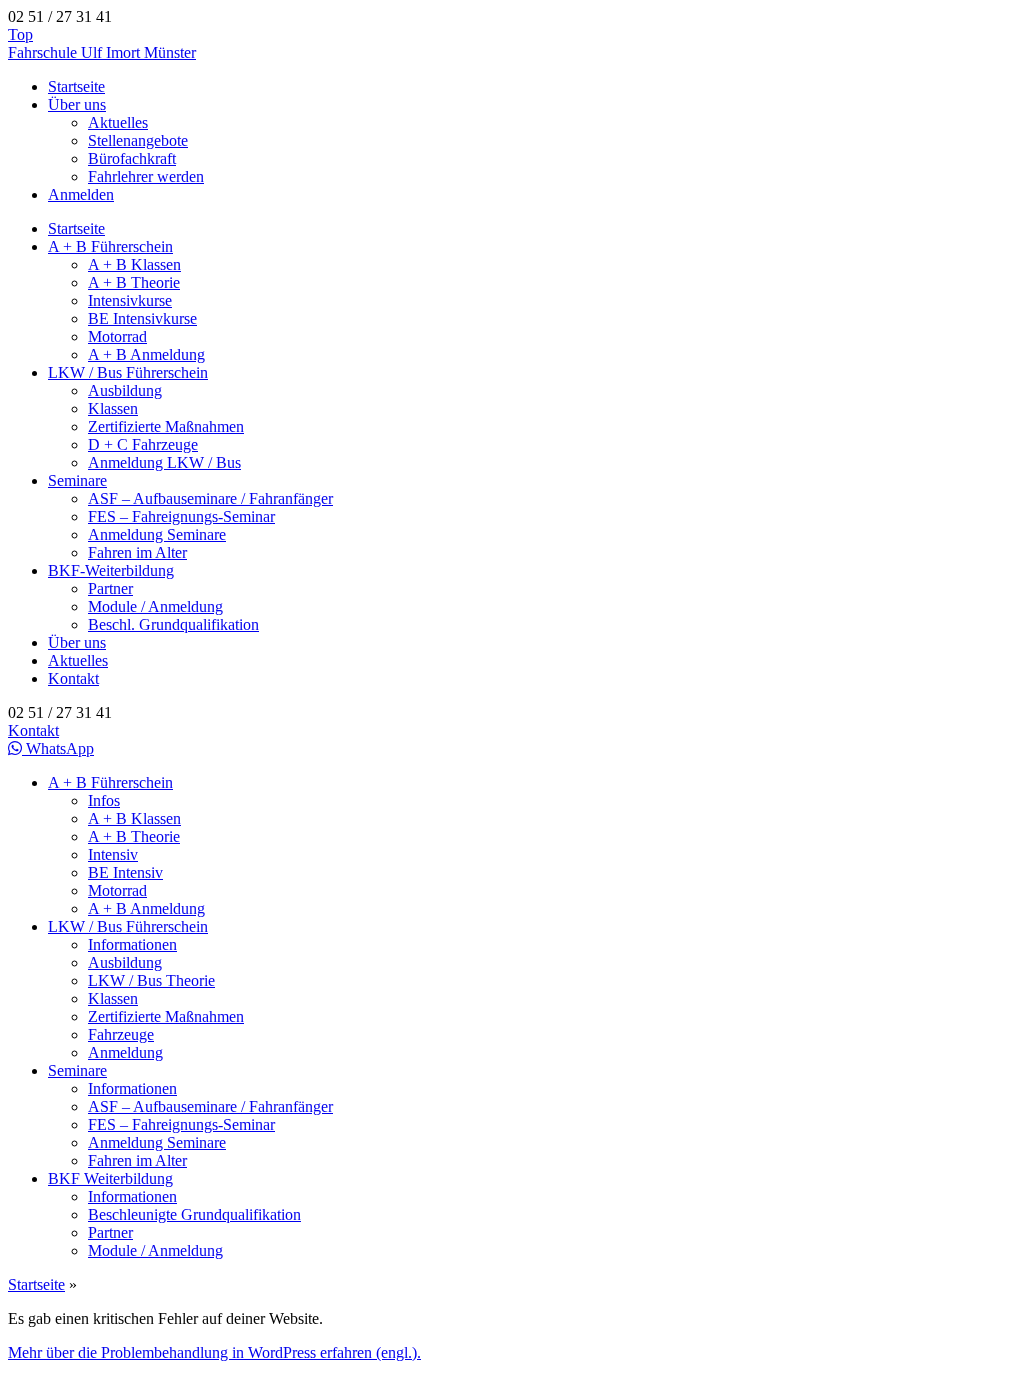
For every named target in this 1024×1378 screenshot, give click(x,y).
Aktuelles (118, 122)
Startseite (76, 86)
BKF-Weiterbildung (111, 570)
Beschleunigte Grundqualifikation (194, 1214)
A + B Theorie (134, 282)
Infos (104, 800)
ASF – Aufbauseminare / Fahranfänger (210, 498)
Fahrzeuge (121, 1034)
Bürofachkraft (132, 158)
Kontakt (73, 678)
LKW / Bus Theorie (151, 980)
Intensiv (113, 854)
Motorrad (117, 336)
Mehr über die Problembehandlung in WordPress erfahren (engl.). (214, 1352)
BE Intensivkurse (142, 318)
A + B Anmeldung (146, 354)
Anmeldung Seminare (157, 534)
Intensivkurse (130, 300)
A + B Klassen (134, 264)
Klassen (113, 408)
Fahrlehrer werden (146, 176)
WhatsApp (58, 748)
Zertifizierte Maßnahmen (166, 426)
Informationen (132, 944)
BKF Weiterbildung (110, 1178)
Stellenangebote (138, 140)
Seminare (77, 480)
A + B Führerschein (110, 246)
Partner (110, 588)
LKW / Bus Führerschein (128, 372)
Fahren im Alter (137, 552)
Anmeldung (125, 1052)
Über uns (77, 104)
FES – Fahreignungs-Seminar (181, 516)
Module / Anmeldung (155, 606)
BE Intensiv (125, 872)
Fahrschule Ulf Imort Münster (102, 52)
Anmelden (81, 194)
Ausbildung (125, 390)
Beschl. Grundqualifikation (173, 624)
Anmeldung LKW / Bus (164, 462)
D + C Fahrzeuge (143, 444)
